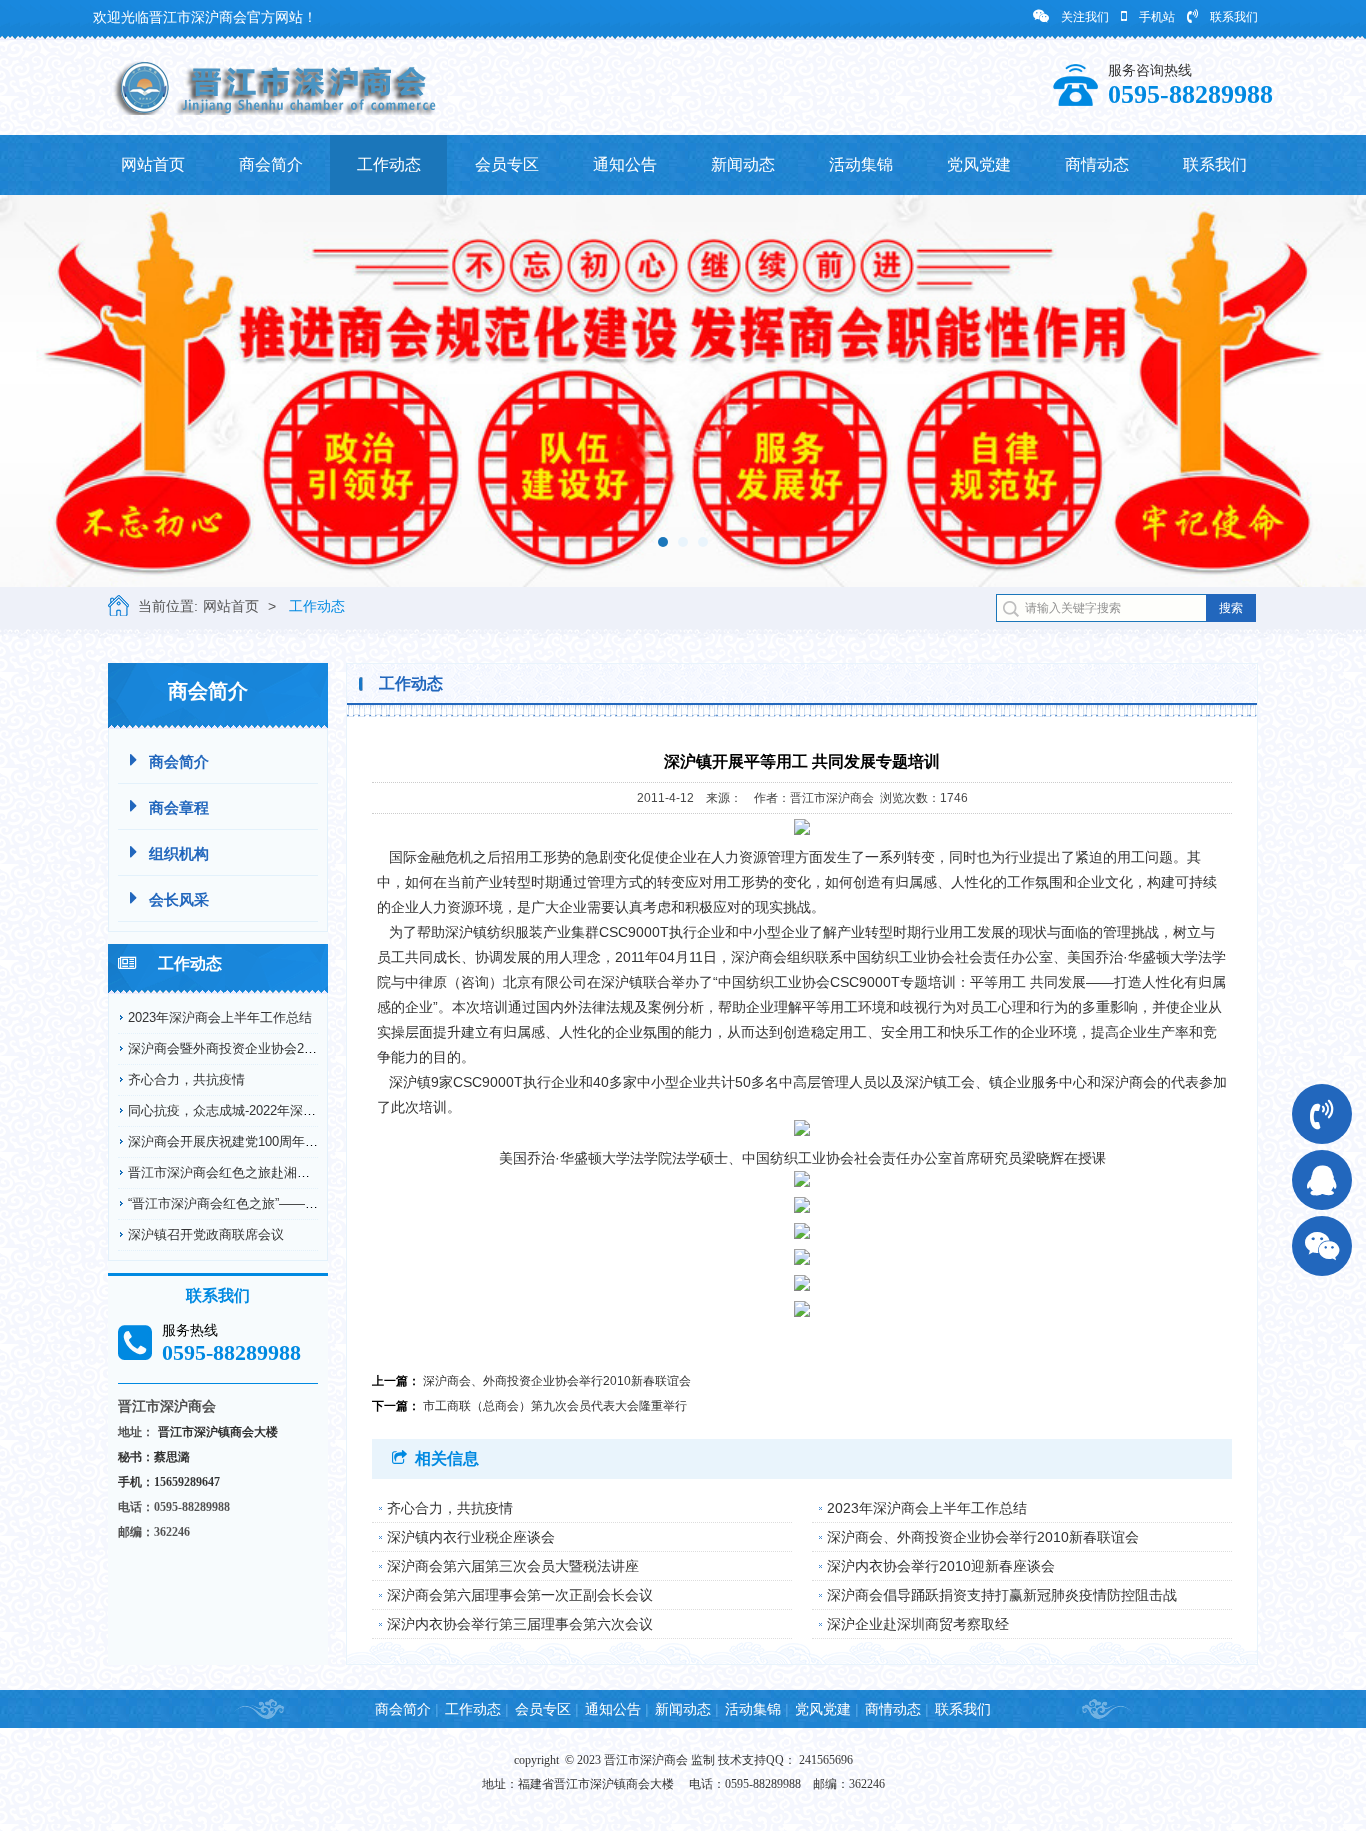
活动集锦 (861, 164)
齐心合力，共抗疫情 (186, 1079)
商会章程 (179, 807)
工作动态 (389, 164)
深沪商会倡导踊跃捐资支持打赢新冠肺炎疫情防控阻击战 (1002, 1595)
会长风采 (179, 899)
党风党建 (979, 164)
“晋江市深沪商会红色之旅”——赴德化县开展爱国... (274, 1203)
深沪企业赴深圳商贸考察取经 (918, 1624)
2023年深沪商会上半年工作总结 (220, 1017)
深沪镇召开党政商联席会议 (206, 1234)
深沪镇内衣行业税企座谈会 (471, 1537)
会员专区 (507, 164)
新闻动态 (743, 164)
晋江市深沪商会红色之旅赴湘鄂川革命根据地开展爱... (283, 1172)
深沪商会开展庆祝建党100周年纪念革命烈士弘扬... (274, 1141)
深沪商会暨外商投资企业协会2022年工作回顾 (259, 1048)
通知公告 (625, 164)
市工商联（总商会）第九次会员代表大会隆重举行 (555, 1406)
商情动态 (1097, 164)
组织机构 (179, 853)
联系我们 (1234, 17)
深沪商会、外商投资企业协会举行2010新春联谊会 (557, 1381)
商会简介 (271, 164)
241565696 (826, 1760)
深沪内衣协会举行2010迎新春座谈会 (941, 1566)
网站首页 (153, 164)
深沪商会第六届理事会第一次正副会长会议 (520, 1595)
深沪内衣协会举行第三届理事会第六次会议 (520, 1624)
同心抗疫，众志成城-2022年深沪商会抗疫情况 (261, 1110)
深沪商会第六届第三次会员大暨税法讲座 (513, 1566)
